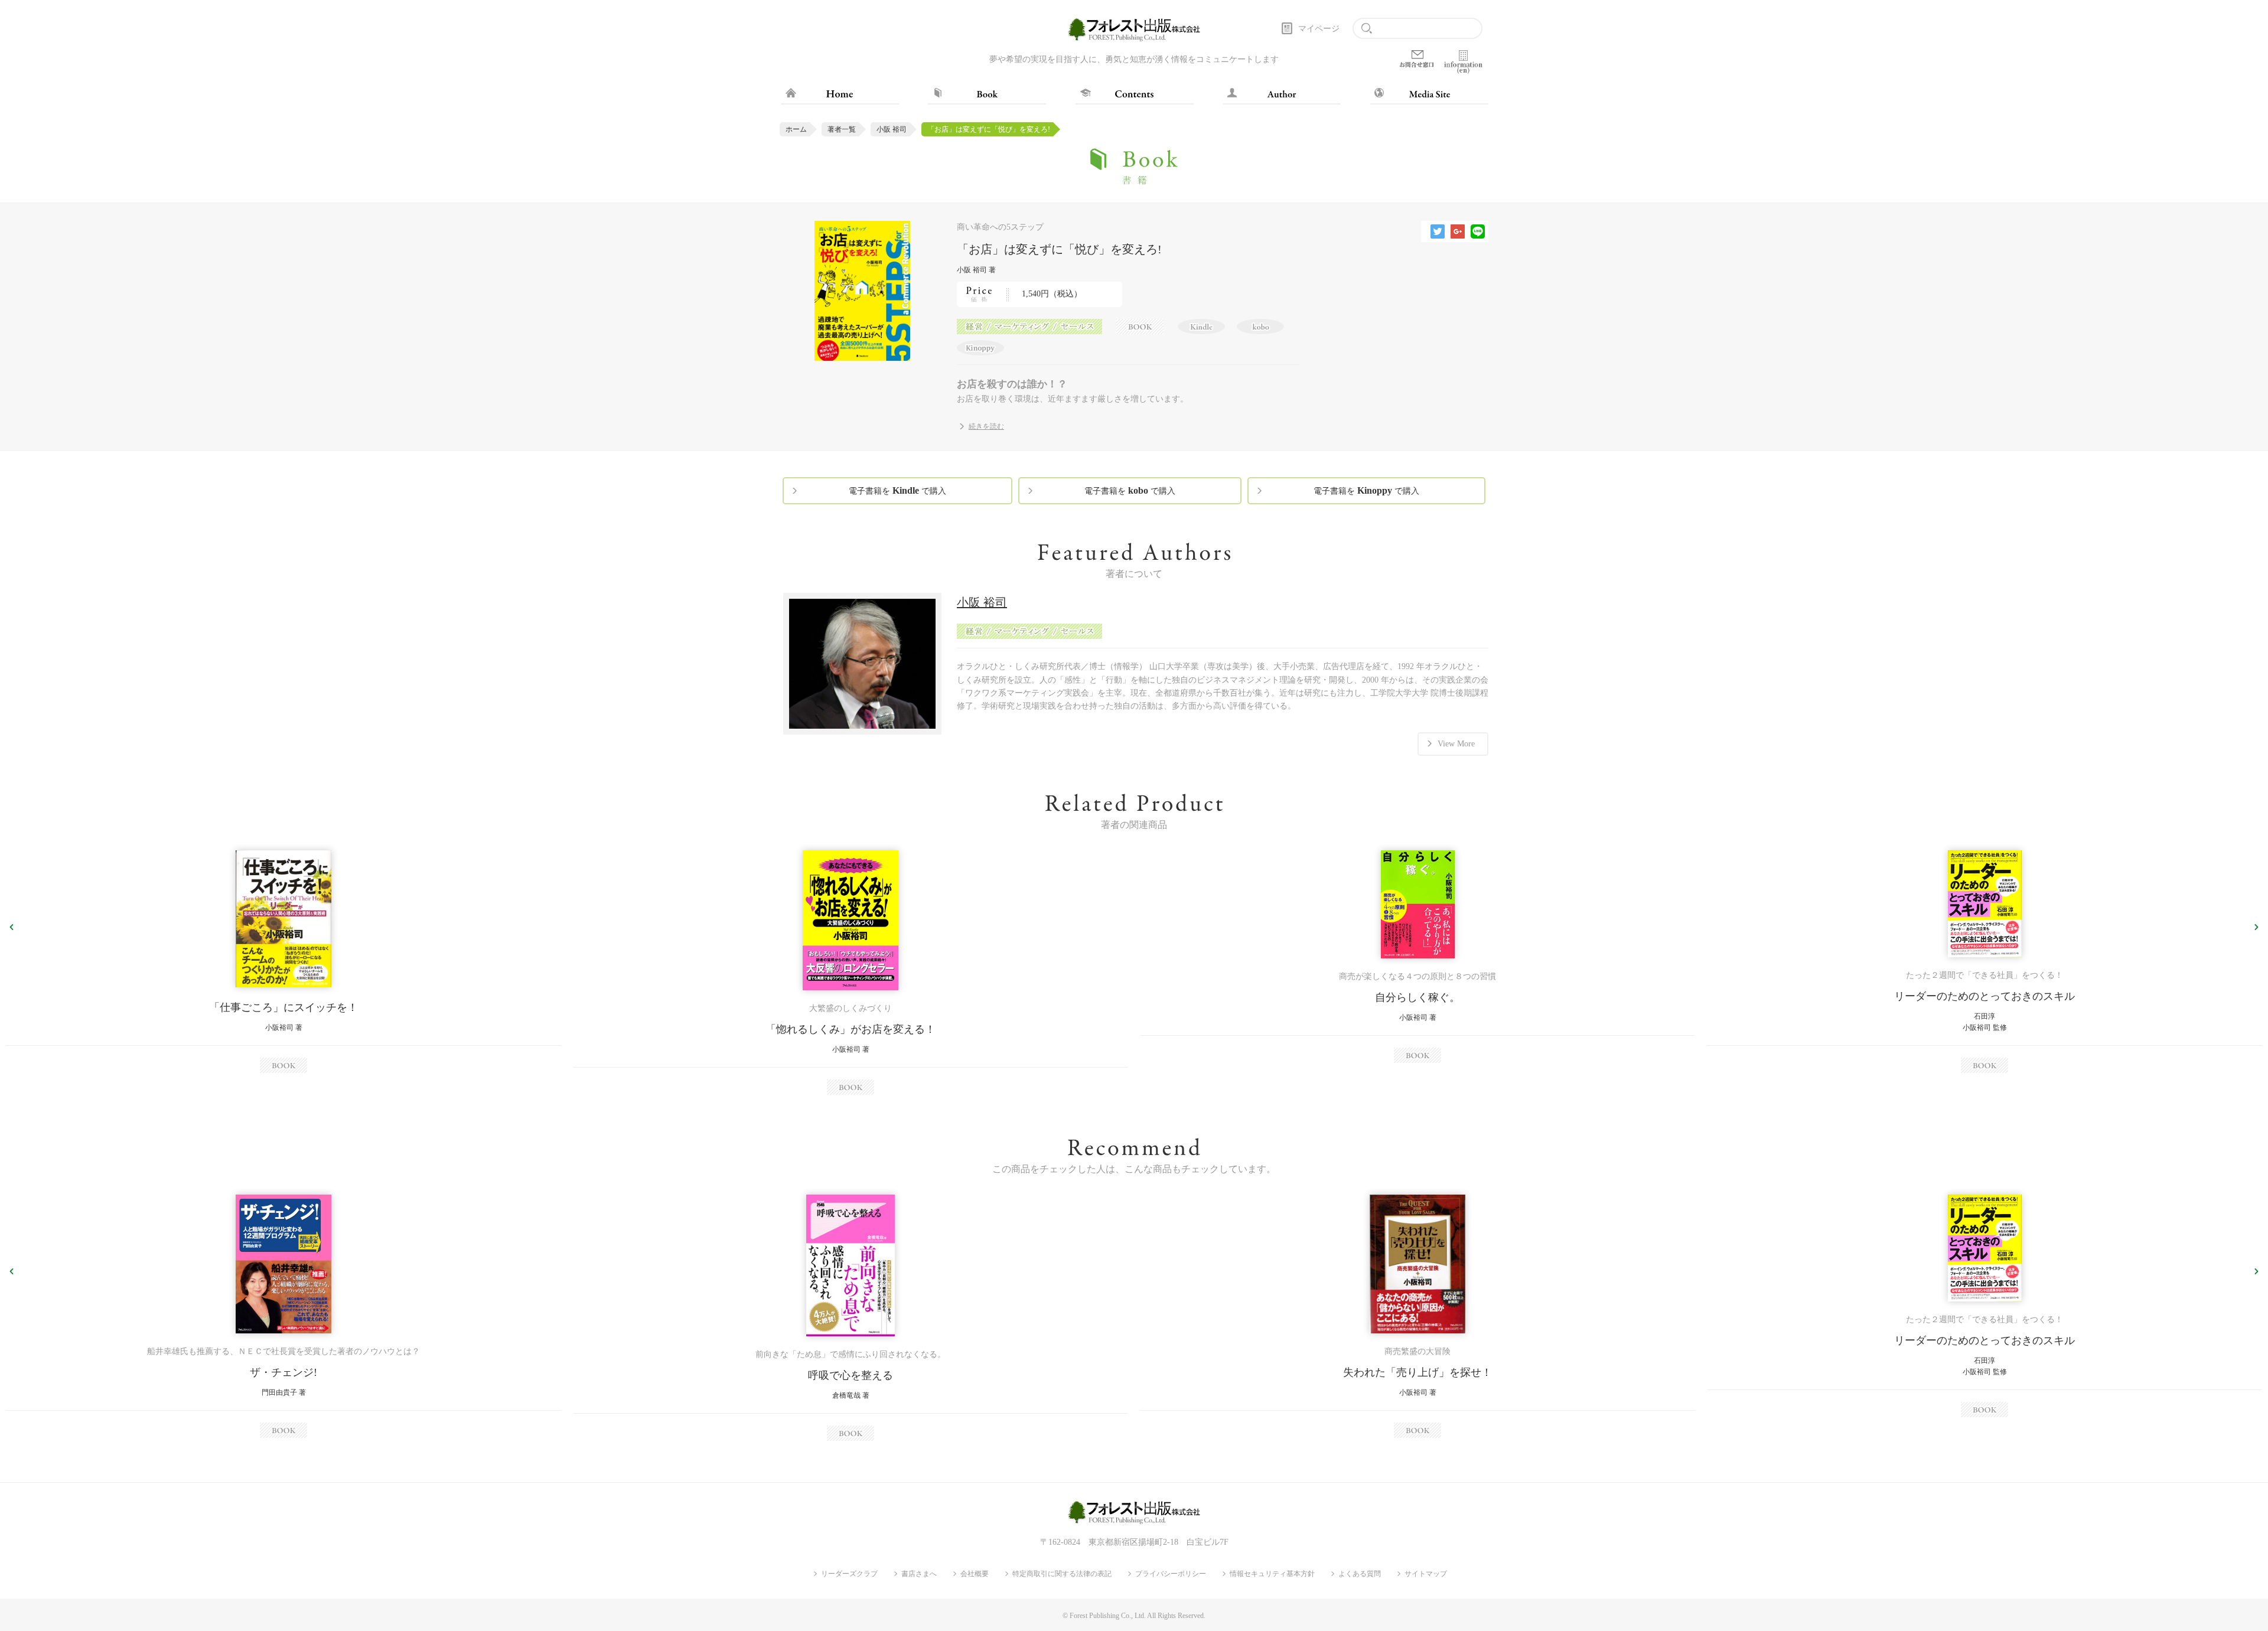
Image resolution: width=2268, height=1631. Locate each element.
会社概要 (975, 1574)
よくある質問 (1360, 1574)
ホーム (796, 129)
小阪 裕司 (892, 129)
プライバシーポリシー (1171, 1574)
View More (1456, 744)
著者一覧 (842, 129)
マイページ (1319, 29)
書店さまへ (919, 1574)
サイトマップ (1426, 1574)
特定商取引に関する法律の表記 (1062, 1574)
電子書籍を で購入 (897, 490)
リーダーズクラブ (849, 1574)
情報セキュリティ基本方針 (1272, 1574)
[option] (283, 962)
